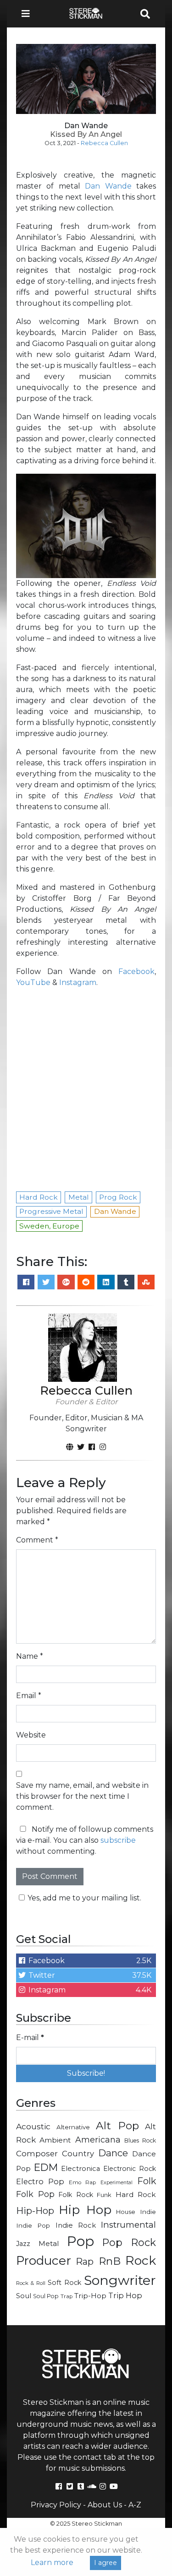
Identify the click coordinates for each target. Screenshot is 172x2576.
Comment (37, 1540)
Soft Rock (64, 2283)
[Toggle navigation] (28, 14)
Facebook (136, 971)
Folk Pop (35, 2194)
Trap (67, 2296)
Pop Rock (129, 2242)
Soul (24, 2296)
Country (78, 2154)
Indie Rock (76, 2225)
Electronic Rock (130, 2169)
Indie (148, 2212)
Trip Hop (125, 2295)
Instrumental (128, 2225)
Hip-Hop (35, 2211)
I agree (105, 2563)
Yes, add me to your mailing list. (84, 1898)
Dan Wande (108, 186)
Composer (37, 2154)
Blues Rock (140, 2140)
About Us (105, 2505)
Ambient (55, 2140)
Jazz (23, 2244)
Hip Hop (85, 2210)
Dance (113, 2153)
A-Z (135, 2505)
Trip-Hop (90, 2296)
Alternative (73, 2127)
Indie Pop (33, 2225)
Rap (85, 2262)
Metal (49, 2243)
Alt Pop (117, 2126)
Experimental (117, 2183)
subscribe (118, 1840)
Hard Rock (136, 2194)
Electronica (80, 2169)
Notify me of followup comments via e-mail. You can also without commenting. (85, 1840)
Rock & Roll (31, 2283)
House (126, 2212)
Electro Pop (40, 2181)
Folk (147, 2181)
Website (31, 1735)
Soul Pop (46, 2296)
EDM (46, 2167)
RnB (110, 2261)
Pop (80, 2241)
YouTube (33, 982)
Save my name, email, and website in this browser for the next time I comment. (82, 1796)
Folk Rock (76, 2195)
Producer (44, 2261)
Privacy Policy (56, 2505)
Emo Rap (82, 2182)
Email (29, 1696)
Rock (141, 2260)
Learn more (52, 2562)
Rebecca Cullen (104, 143)
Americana (98, 2140)
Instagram (78, 982)
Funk (104, 2195)
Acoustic (33, 2126)
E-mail (30, 2038)
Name (30, 1656)
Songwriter (120, 2280)
